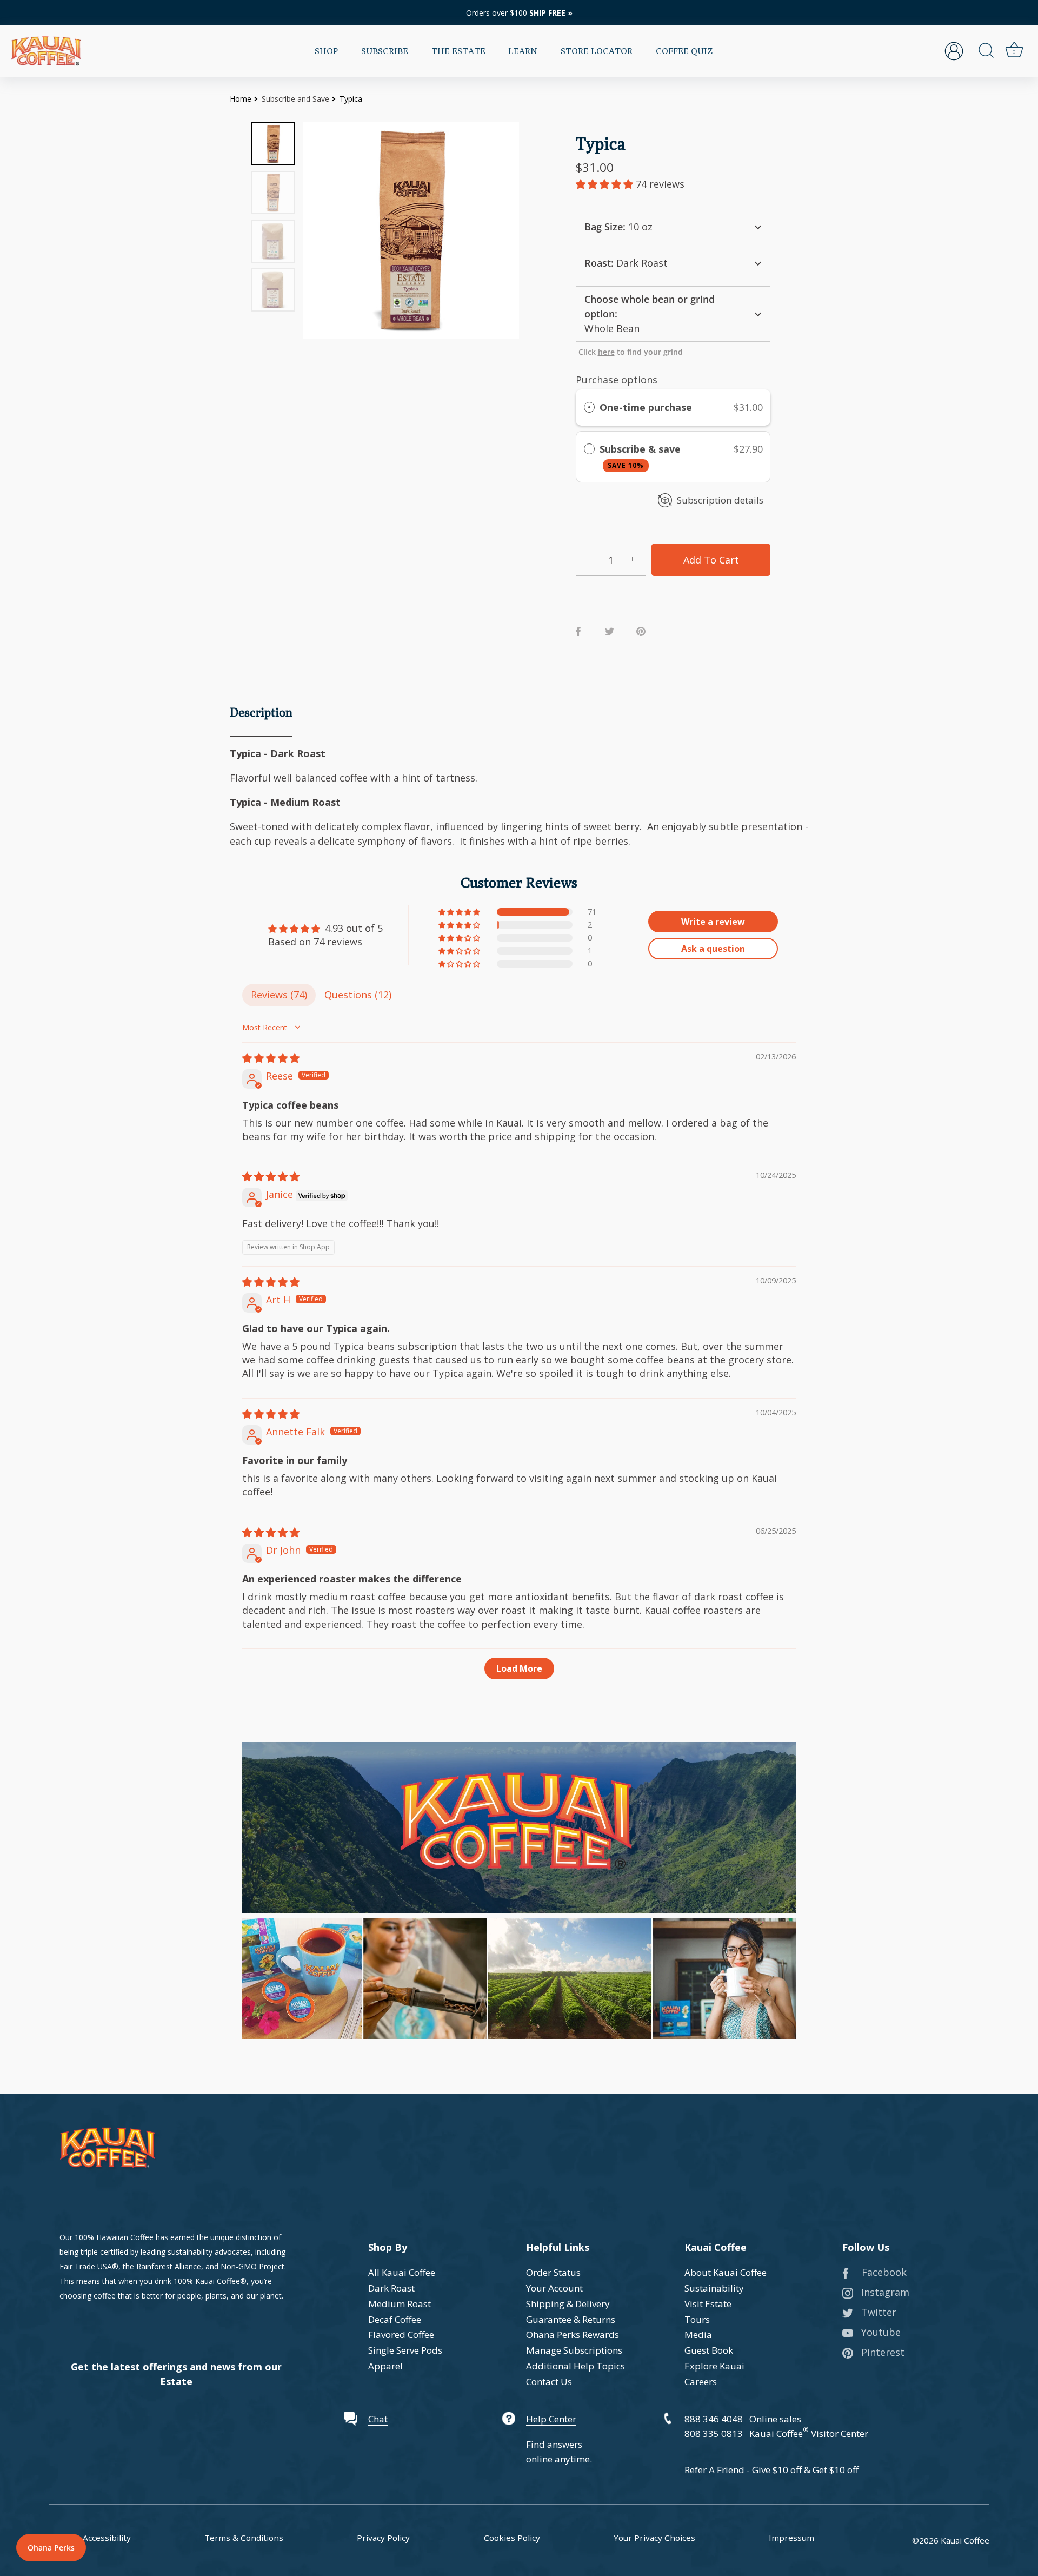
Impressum (791, 2538)
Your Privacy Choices (654, 2538)
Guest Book (709, 2350)
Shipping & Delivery (568, 2304)
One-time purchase (646, 407)
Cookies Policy (512, 2538)
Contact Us (549, 2382)
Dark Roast (391, 2288)
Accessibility (107, 2538)
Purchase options (617, 380)
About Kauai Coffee (726, 2272)
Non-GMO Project (252, 2266)
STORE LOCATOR (597, 51)
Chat (378, 2419)
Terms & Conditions (244, 2538)
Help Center (551, 2419)
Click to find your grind (631, 352)
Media (698, 2335)
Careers (701, 2382)
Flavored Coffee (401, 2335)
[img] (271, 1058)
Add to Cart (711, 560)
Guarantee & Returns (571, 2319)
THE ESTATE (458, 51)
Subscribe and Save (295, 99)
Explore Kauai (714, 2366)
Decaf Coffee (395, 2319)
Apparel (385, 2366)
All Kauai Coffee (402, 2272)
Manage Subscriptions (574, 2350)
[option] (273, 144)
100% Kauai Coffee (207, 2281)
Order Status (553, 2272)
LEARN (523, 51)
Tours (697, 2319)
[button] (606, 184)
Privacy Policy (383, 2538)
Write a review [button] (713, 922)
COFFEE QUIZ (684, 51)
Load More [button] (519, 1668)
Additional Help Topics (575, 2366)
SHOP (326, 51)
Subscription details (720, 500)
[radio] (589, 408)
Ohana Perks (51, 2548)
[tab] (261, 714)
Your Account (554, 2288)
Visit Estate (708, 2304)
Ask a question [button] (713, 949)
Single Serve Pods (405, 2350)
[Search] (986, 51)
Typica (351, 99)
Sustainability (714, 2288)
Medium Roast (400, 2304)
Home (241, 99)
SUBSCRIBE (385, 51)
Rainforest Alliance (169, 2266)
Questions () (358, 995)
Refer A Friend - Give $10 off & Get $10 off (771, 2470)
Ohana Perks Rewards (573, 2335)
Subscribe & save (641, 456)
